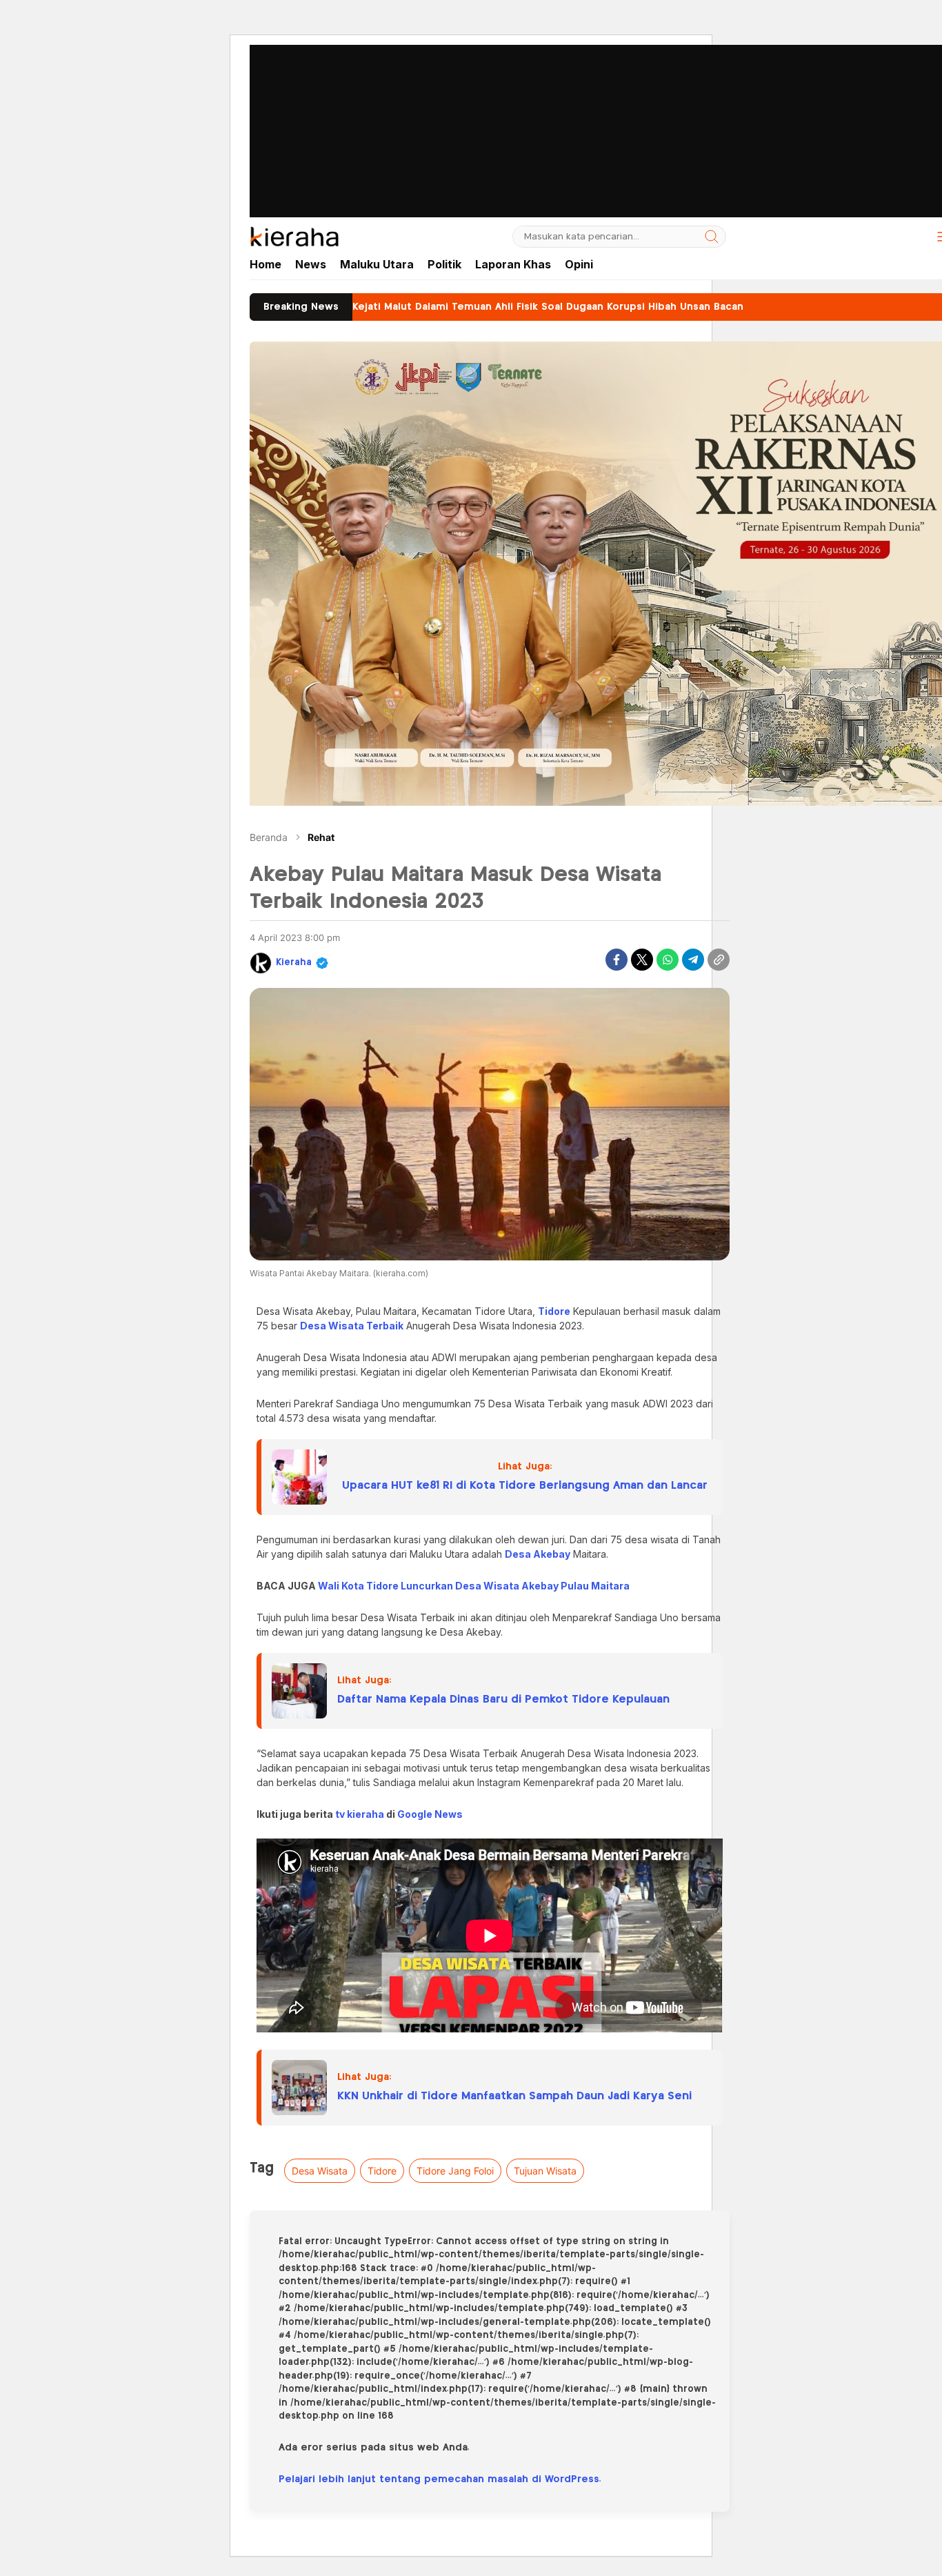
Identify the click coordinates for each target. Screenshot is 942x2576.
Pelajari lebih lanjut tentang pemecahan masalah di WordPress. (440, 2479)
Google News (430, 1814)
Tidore (382, 2171)
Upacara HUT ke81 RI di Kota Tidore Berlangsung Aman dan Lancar (525, 1486)
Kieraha (294, 963)
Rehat (321, 837)
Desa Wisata (320, 2171)
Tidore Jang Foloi (455, 2171)
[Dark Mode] (912, 237)
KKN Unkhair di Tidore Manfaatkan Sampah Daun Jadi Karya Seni (514, 2096)
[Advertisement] (471, 97)
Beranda (269, 837)
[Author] (261, 963)
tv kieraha (360, 1814)
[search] (712, 237)
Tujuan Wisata (545, 2171)
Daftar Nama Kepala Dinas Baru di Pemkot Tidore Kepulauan (503, 1700)
